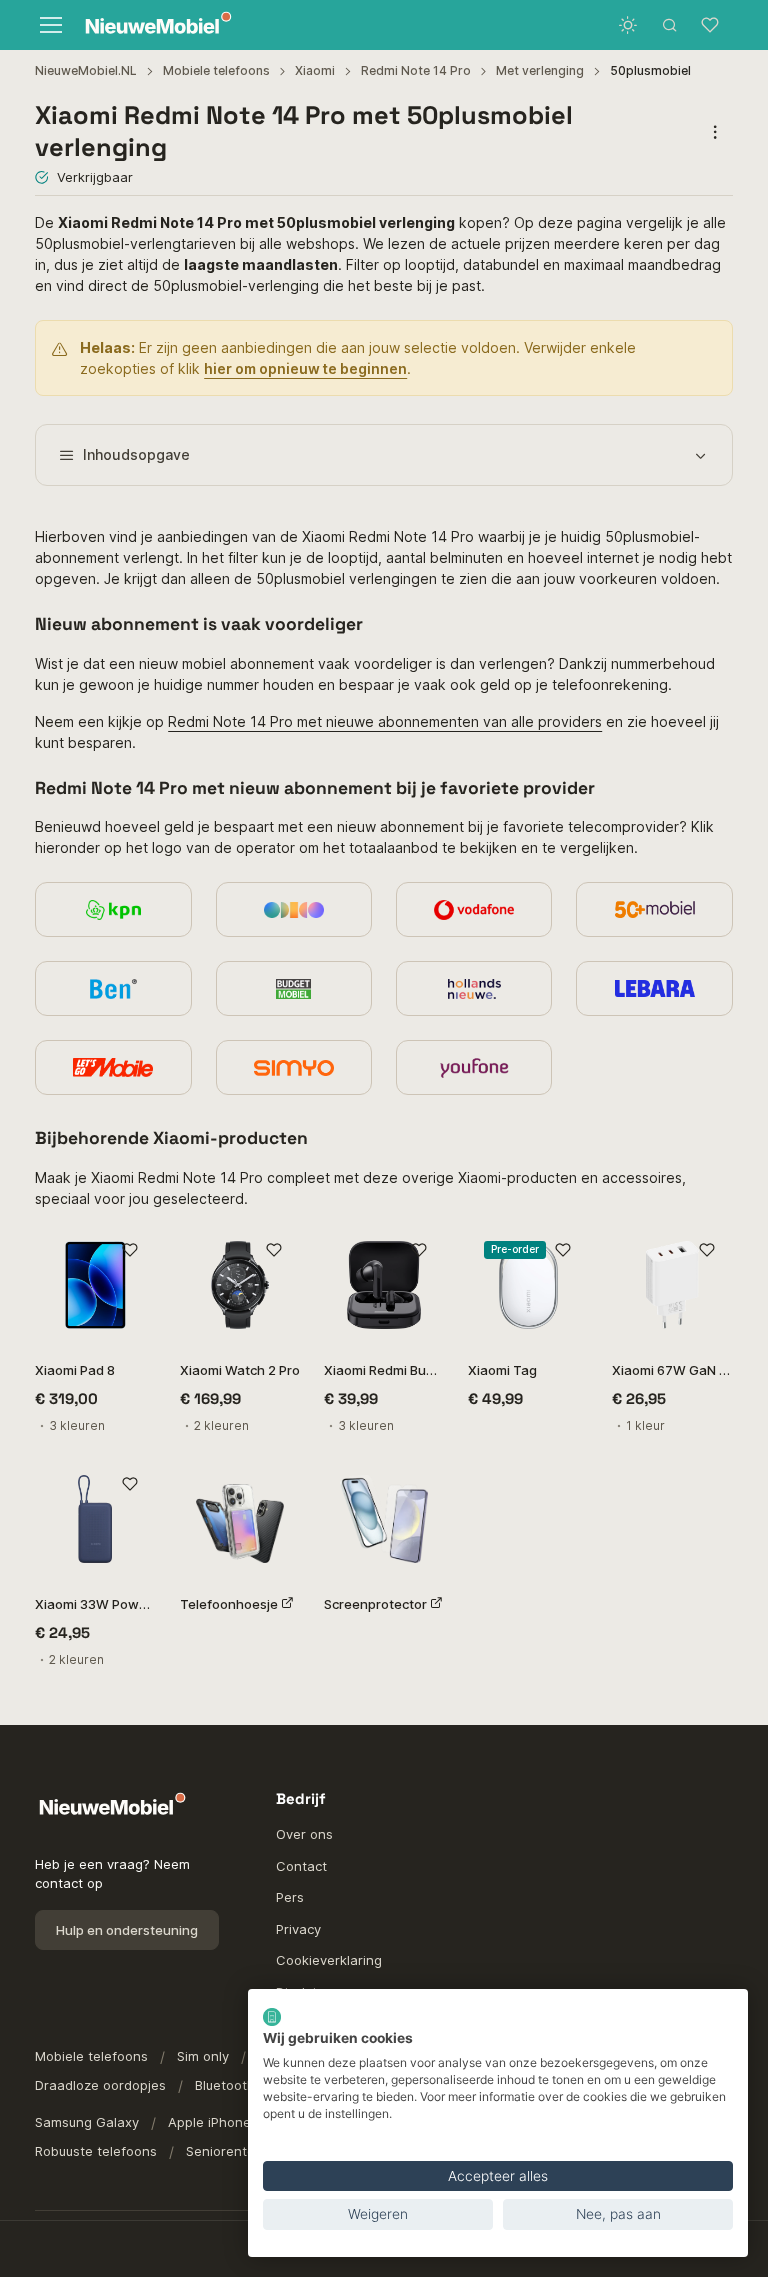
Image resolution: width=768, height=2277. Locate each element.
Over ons (304, 1834)
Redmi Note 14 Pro (416, 70)
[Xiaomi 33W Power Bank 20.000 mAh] (95, 1519)
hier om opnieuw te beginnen (305, 368)
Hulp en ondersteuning (127, 1930)
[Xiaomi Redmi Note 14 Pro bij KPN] (113, 909)
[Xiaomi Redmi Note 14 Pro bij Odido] (294, 909)
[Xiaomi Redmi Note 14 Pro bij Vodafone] (474, 909)
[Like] (130, 1250)
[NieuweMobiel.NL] (154, 25)
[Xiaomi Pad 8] (95, 1285)
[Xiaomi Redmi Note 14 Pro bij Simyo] (294, 1067)
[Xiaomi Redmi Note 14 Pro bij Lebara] (654, 988)
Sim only (203, 2056)
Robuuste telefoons (96, 2151)
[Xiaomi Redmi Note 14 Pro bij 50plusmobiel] (654, 909)
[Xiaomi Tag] (528, 1285)
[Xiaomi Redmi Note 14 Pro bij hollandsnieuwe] (474, 988)
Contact (301, 1866)
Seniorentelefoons (244, 2151)
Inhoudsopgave (136, 454)
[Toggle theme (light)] (628, 25)
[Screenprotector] (384, 1519)
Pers (290, 1897)
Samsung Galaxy (87, 2122)
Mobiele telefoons (216, 70)
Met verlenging (540, 70)
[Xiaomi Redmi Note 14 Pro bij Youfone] (474, 1067)
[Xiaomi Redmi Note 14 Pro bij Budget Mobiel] (294, 988)
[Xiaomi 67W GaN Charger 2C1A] (672, 1285)
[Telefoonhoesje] (240, 1519)
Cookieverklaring (329, 1960)
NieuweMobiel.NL (86, 70)
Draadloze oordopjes (100, 2085)
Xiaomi (315, 70)
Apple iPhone (209, 2122)
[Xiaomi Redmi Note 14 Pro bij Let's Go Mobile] (113, 1067)
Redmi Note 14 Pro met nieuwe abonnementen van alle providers (385, 721)
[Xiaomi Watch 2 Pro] (240, 1285)
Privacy (298, 1929)
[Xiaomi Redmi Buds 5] (384, 1285)
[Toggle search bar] (670, 25)
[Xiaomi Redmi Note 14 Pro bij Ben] (113, 988)
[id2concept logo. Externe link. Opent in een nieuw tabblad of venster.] (272, 2017)
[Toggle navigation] (50, 25)
